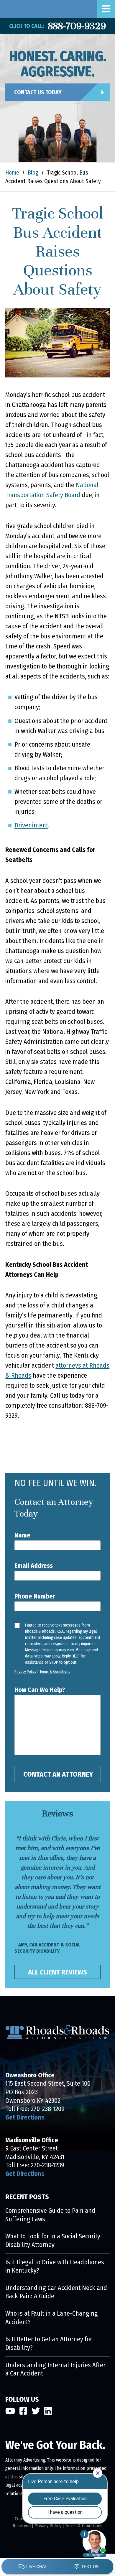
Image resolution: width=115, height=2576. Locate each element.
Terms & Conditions (55, 1671)
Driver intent (31, 825)
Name (22, 1535)
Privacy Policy (25, 1671)
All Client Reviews (57, 1972)
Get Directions (25, 2117)
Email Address (34, 1566)
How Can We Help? (40, 1690)
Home (12, 173)
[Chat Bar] (57, 2567)
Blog (33, 173)
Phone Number (35, 1596)
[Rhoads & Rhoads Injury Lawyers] (4, 9)
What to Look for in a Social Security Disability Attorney (53, 2240)
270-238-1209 (48, 2109)
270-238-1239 (47, 2165)
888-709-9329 (77, 26)
